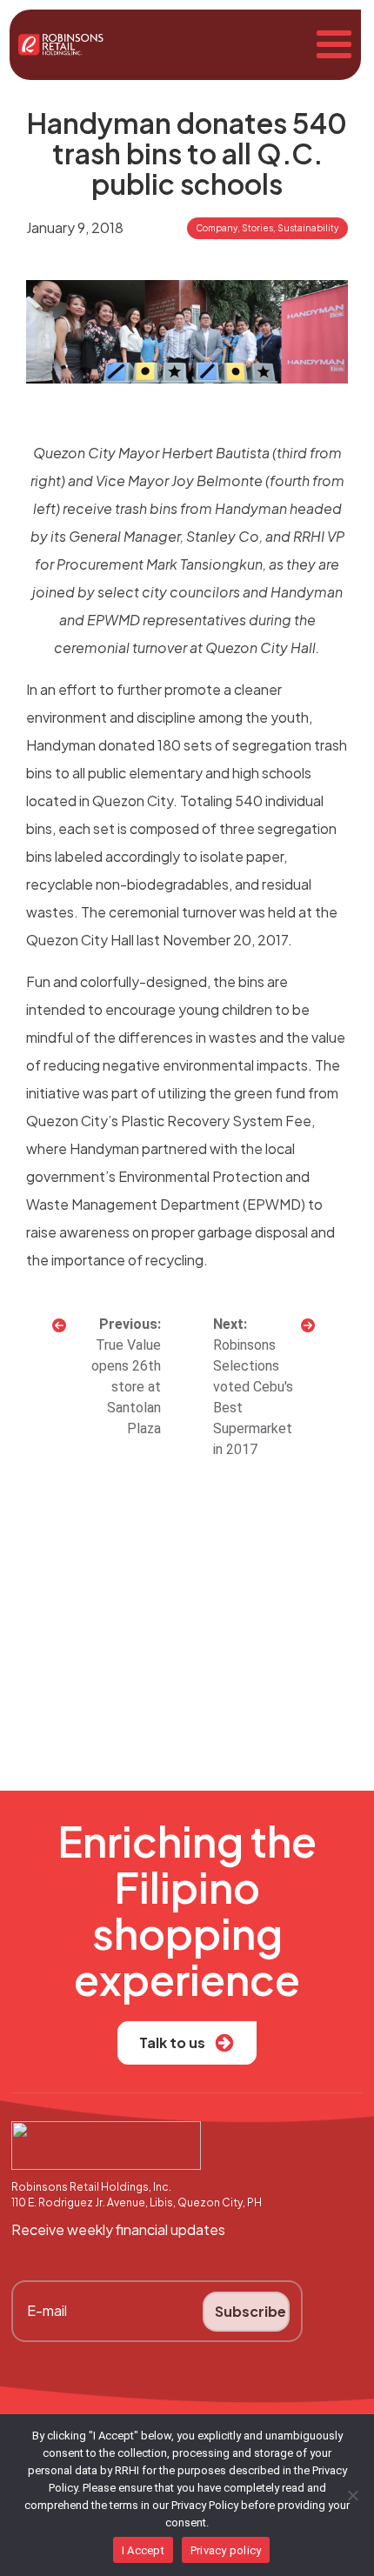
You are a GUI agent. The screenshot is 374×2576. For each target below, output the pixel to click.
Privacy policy (226, 2550)
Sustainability (308, 228)
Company (217, 228)
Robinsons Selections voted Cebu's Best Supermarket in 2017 (253, 1397)
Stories (257, 228)
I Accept (143, 2550)
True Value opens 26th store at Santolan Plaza (126, 1387)
